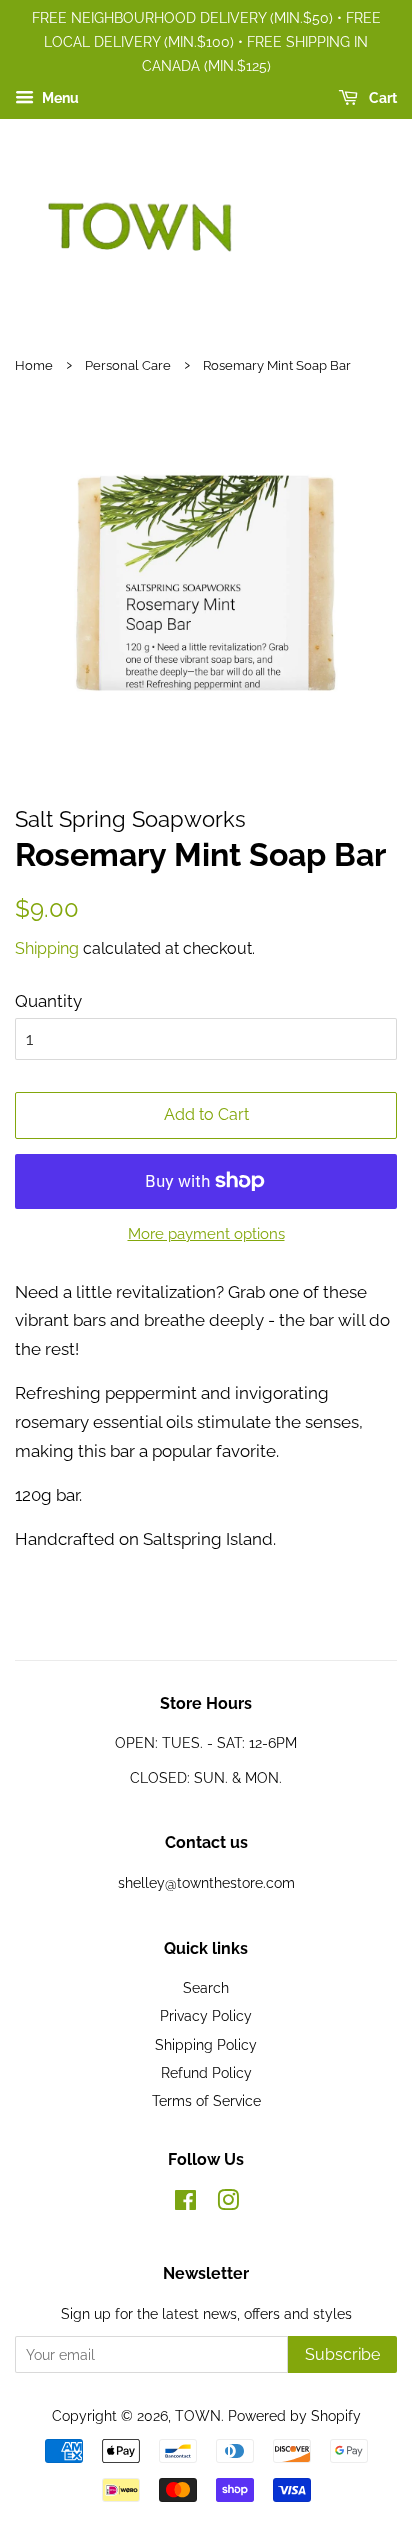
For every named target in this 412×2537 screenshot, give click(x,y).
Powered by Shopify (294, 2415)
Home (34, 365)
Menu (59, 99)
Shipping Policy (206, 2044)
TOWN (198, 2415)
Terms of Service (206, 2100)
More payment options (206, 1234)
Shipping (47, 948)
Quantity (48, 1001)
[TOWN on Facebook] (185, 2203)
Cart (381, 99)
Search (206, 1987)
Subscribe (342, 2354)
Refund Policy (206, 2072)
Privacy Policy (206, 2015)
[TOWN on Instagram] (228, 2203)
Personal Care (128, 365)
